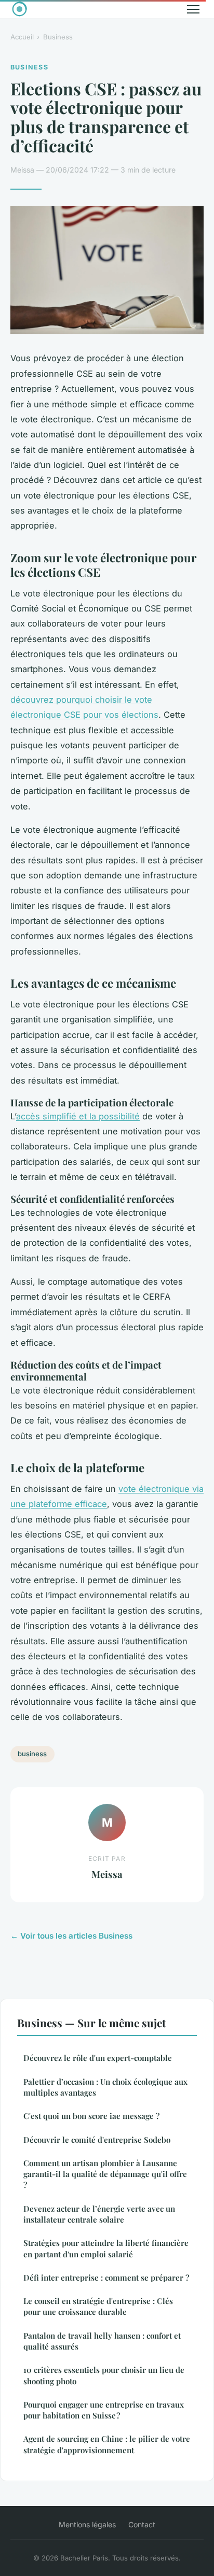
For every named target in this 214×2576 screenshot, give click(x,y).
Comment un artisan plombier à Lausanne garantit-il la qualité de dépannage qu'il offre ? (105, 2174)
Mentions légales (87, 2524)
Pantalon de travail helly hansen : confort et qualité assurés (102, 2341)
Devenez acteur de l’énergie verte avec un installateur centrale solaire (99, 2214)
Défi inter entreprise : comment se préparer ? (106, 2278)
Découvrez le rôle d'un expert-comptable (98, 2058)
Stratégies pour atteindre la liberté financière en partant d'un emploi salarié (106, 2248)
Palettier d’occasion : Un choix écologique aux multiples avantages (105, 2087)
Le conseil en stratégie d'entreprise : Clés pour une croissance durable (98, 2306)
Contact (142, 2524)
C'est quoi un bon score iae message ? (91, 2116)
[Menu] (193, 9)
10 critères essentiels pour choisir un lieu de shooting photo (104, 2375)
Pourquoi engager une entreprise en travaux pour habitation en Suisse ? (104, 2410)
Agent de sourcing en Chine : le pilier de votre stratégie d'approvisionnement (107, 2444)
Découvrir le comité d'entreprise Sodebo (97, 2140)
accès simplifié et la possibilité (78, 1116)
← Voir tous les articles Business (71, 1936)
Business (58, 37)
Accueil (22, 37)
